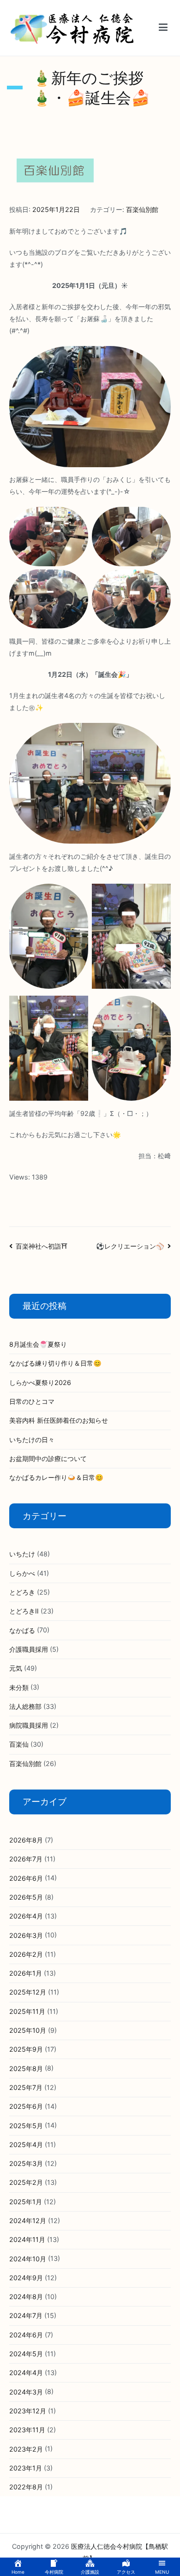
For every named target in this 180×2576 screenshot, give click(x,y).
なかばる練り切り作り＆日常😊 (55, 1363)
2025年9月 (26, 2049)
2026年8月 (26, 1840)
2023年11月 (27, 2430)
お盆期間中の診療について (48, 1458)
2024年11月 (27, 2239)
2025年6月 (26, 2106)
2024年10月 (28, 2259)
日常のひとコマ (32, 1401)
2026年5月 (26, 1897)
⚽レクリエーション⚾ (130, 1246)
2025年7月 (26, 2087)
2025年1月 (26, 2202)
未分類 (19, 1687)
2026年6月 (26, 1878)
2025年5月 (26, 2126)
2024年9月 (26, 2278)
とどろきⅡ (24, 1611)
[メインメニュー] (163, 28)
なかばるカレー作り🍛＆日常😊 (56, 1477)
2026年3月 (26, 1935)
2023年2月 (26, 2449)
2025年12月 (28, 1992)
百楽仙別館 (142, 209)
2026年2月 (26, 1954)
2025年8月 (26, 2068)
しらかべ (22, 1573)
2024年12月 (28, 2221)
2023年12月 (28, 2411)
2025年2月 (26, 2182)
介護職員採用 (29, 1649)
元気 (16, 1668)
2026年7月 (26, 1859)
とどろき (22, 1592)
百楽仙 (19, 1744)
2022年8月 (26, 2487)
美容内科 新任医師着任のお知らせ (59, 1420)
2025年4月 (26, 2145)
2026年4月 (26, 1916)
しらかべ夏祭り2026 (40, 1382)
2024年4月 (26, 2373)
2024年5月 (26, 2354)
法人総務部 (25, 1706)
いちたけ (22, 1554)
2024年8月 (26, 2297)
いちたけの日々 (32, 1440)
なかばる (22, 1630)
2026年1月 (26, 1973)
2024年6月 (26, 2335)
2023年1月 (26, 2468)
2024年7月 (26, 2315)
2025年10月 (28, 2030)
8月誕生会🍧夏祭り (38, 1344)
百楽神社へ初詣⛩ (42, 1246)
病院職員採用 (29, 1725)
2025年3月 (26, 2163)
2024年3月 (26, 2392)
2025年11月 (27, 2011)
